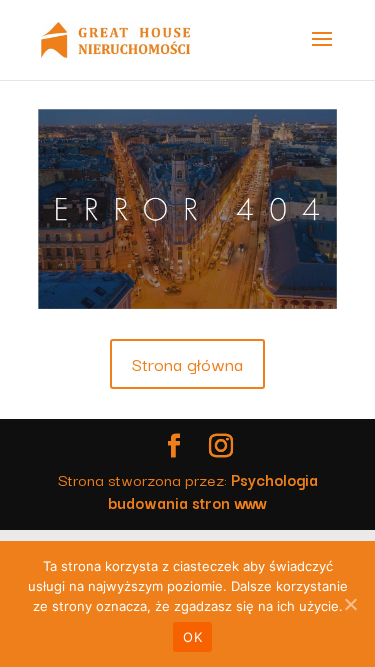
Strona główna (187, 363)
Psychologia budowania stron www (213, 491)
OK (192, 637)
